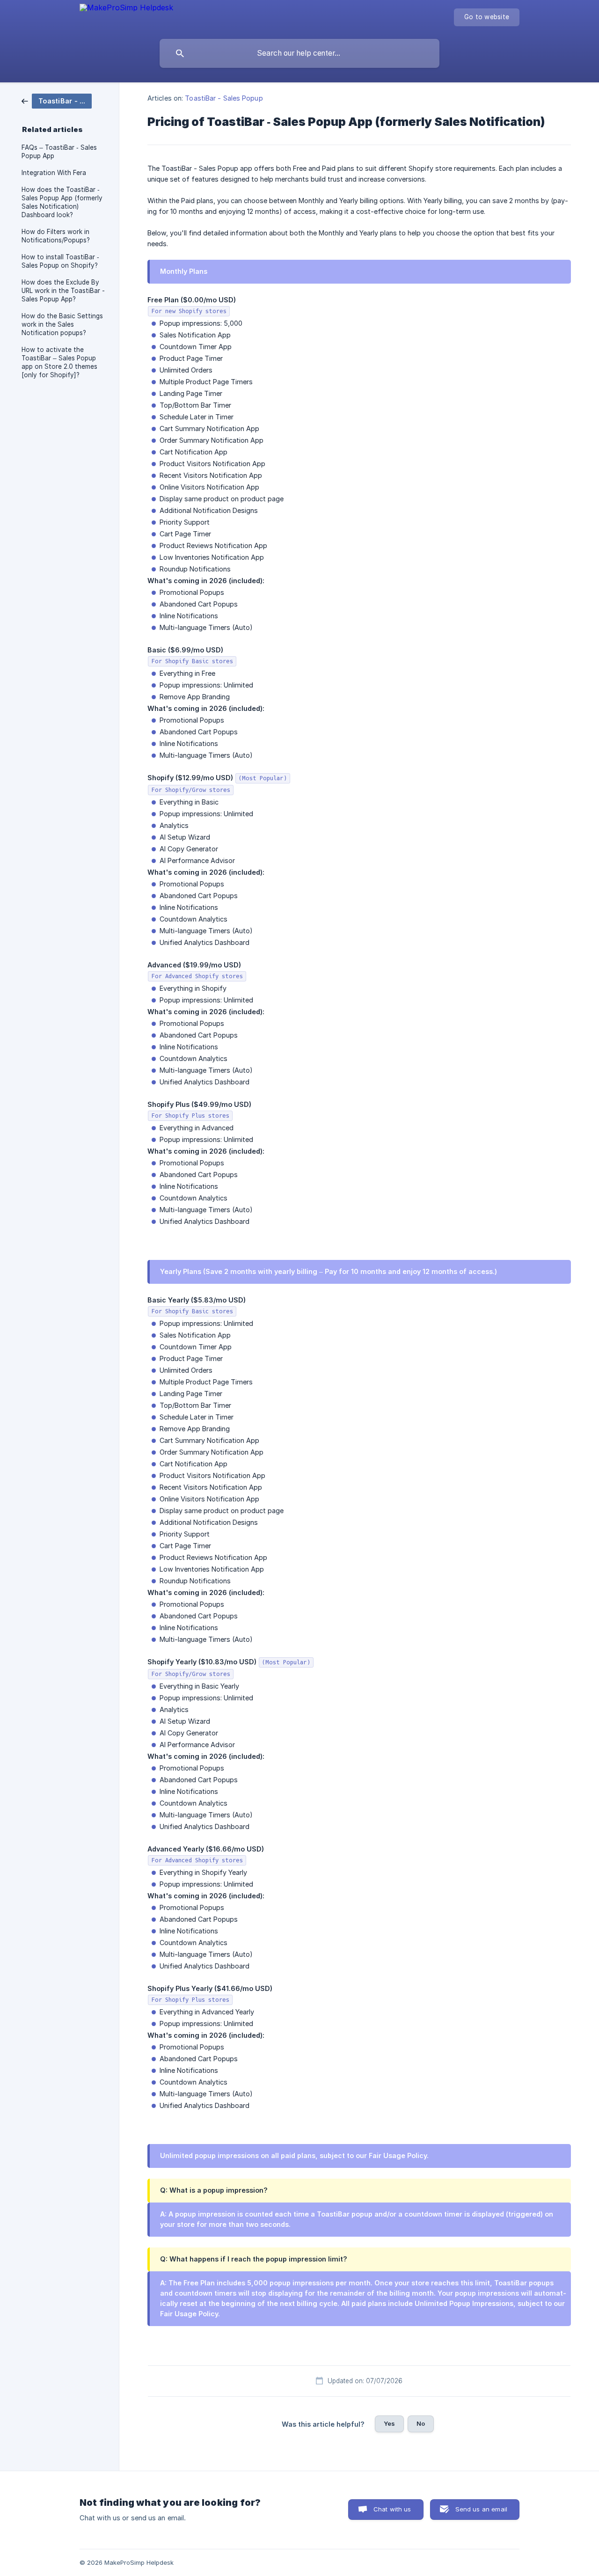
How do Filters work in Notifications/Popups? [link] (56, 236)
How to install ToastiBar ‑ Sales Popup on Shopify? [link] (60, 261)
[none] (126, 10)
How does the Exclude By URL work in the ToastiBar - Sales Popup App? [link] (63, 291)
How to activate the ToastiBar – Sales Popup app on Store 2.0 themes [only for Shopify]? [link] (59, 362)
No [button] (421, 2423)
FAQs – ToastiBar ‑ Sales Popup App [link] (59, 152)
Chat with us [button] (392, 2509)
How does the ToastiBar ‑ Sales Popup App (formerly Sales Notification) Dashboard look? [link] (62, 202)
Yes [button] (389, 2423)
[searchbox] (299, 53)
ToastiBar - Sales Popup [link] (224, 98)
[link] (57, 100)
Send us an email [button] (481, 2509)
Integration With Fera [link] (54, 173)
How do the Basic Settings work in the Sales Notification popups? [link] (62, 324)
